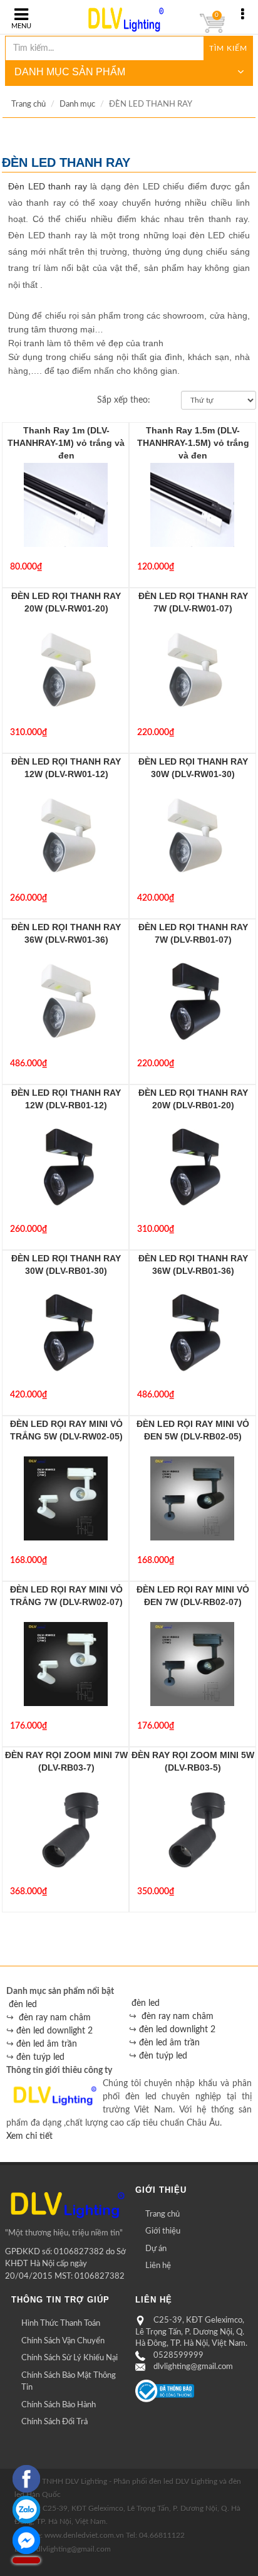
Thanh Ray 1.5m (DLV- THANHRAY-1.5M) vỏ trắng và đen (193, 443)
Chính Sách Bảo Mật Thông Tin (69, 2382)
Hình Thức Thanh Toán (61, 2324)
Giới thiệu (163, 2231)
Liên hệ (158, 2266)
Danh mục (77, 104)
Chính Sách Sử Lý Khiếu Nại (70, 2358)
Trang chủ (28, 104)
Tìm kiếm (228, 48)
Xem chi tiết (29, 2136)
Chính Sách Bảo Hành (59, 2405)
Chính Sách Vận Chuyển (63, 2341)
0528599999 (178, 2356)
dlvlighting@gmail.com (193, 2367)
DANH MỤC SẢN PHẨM (70, 72)
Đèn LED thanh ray (48, 186)
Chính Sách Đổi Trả (54, 2422)
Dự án (156, 2249)
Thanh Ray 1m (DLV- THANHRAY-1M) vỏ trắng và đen (66, 443)
